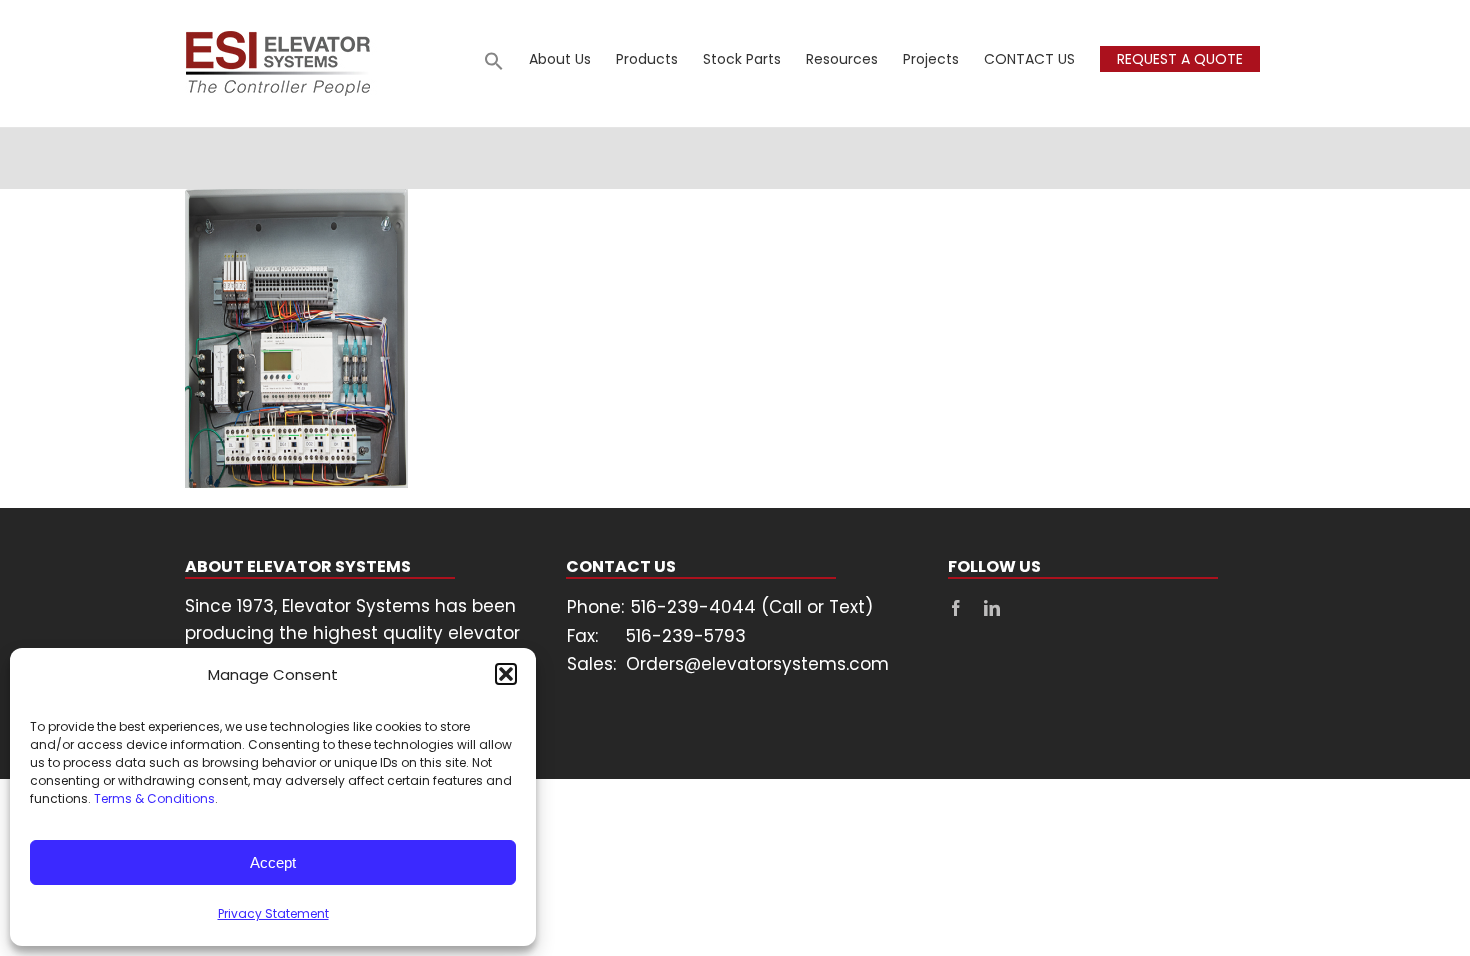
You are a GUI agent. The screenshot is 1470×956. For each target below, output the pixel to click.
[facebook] (956, 608)
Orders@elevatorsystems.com (757, 664)
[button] (506, 674)
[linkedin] (992, 608)
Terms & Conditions (154, 798)
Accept (273, 862)
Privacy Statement (273, 913)
